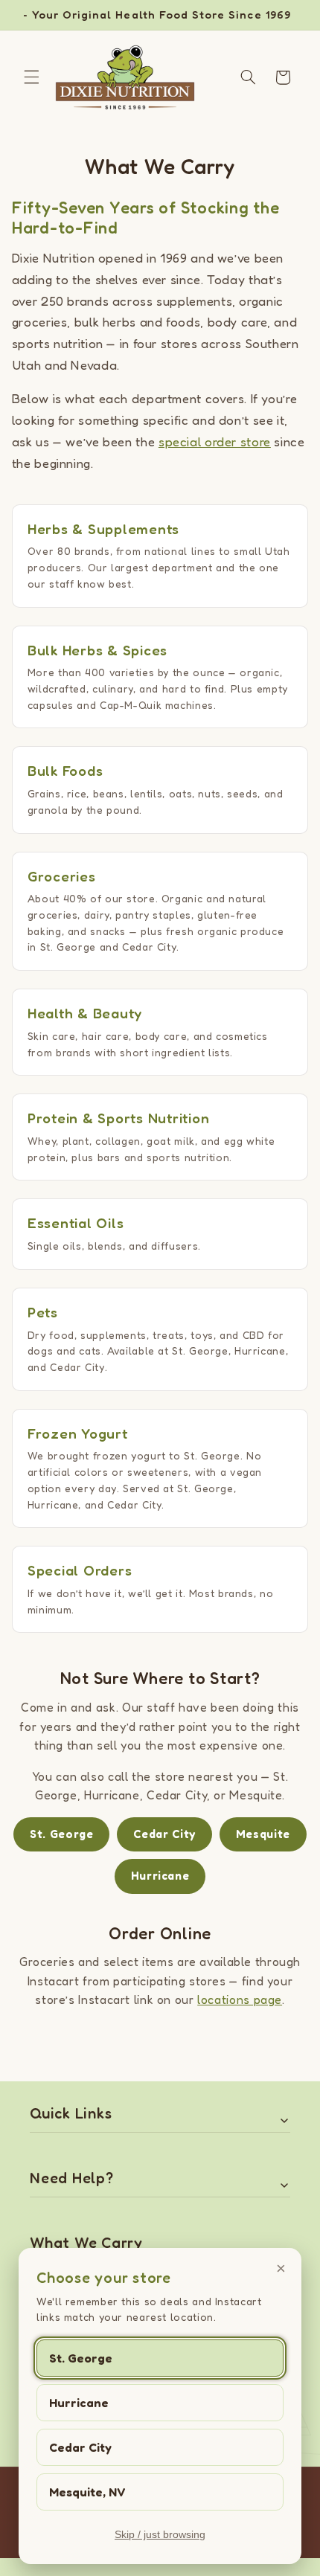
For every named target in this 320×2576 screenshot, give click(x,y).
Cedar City (80, 2447)
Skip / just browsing (160, 2534)
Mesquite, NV (87, 2492)
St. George (81, 2358)
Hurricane (79, 2403)
